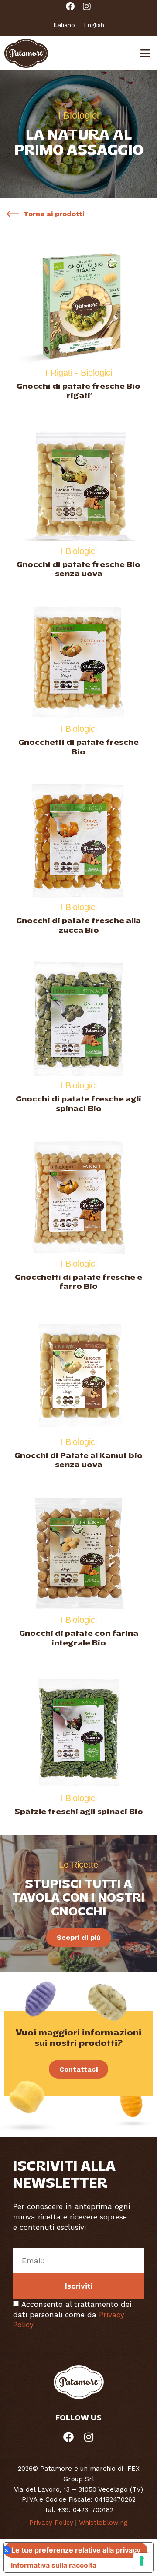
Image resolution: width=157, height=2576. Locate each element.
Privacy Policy (51, 2523)
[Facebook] (70, 7)
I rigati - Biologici (79, 373)
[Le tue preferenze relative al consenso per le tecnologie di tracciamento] (142, 2561)
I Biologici (78, 551)
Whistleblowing (103, 2523)
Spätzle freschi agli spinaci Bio (79, 1812)
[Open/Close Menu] (145, 53)
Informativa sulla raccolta (54, 2565)
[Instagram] (87, 7)
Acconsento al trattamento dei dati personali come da (72, 2315)
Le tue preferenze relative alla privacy (76, 2550)
